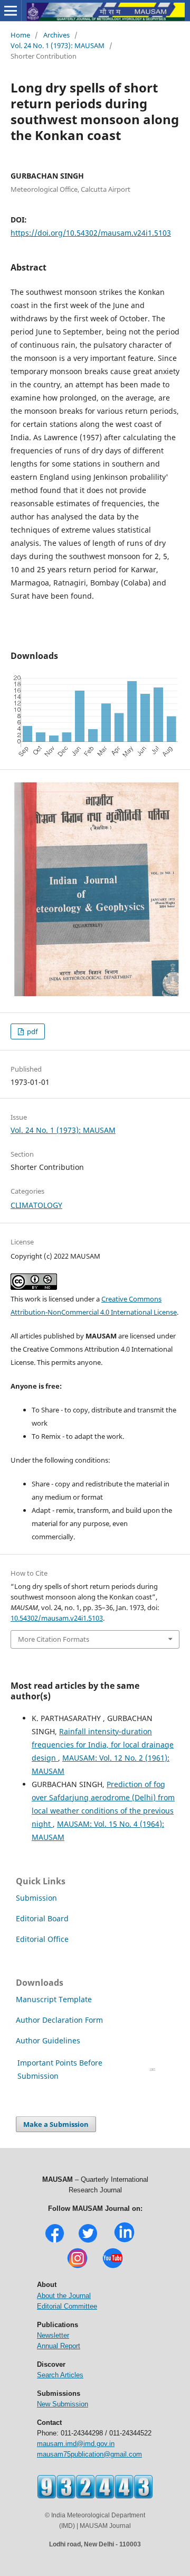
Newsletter (53, 2335)
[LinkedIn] (124, 2241)
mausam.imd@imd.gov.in (76, 2444)
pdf (31, 1031)
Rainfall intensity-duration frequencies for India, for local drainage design (103, 1745)
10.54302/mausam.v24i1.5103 (57, 1618)
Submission (36, 1898)
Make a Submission (56, 2124)
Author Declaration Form (59, 2020)
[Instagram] (77, 2267)
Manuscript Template (54, 1999)
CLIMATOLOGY (36, 1205)
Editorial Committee (67, 2306)
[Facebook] (55, 2241)
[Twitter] (88, 2241)
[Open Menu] (11, 11)
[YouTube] (113, 2267)
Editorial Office (42, 1939)
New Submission (63, 2404)
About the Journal (64, 2296)
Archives (56, 35)
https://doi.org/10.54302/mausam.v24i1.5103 (91, 233)
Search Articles (60, 2375)
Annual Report (59, 2346)
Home (20, 35)
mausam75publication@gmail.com (89, 2454)
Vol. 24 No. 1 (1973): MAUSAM (58, 45)
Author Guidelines (49, 2040)
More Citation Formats (54, 1639)
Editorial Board (42, 1918)
